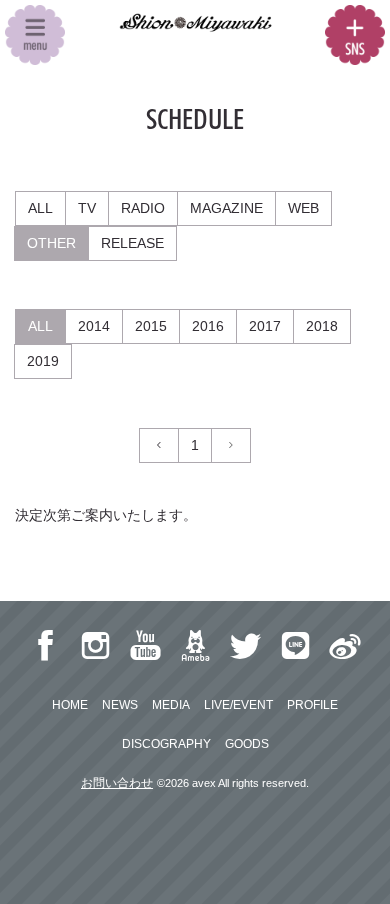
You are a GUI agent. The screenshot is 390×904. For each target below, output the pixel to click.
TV (87, 208)
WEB (303, 208)
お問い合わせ (117, 783)
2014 (94, 326)
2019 (43, 361)
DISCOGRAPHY (166, 744)
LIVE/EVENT (238, 705)
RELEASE (132, 243)
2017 (265, 326)
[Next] (231, 445)
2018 (322, 326)
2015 (151, 326)
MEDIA (171, 705)
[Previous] (159, 445)
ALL (40, 208)
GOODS (247, 744)
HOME (70, 705)
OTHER (51, 243)
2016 (208, 326)
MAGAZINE (226, 208)
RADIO (143, 208)
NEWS (120, 705)
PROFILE (312, 705)
